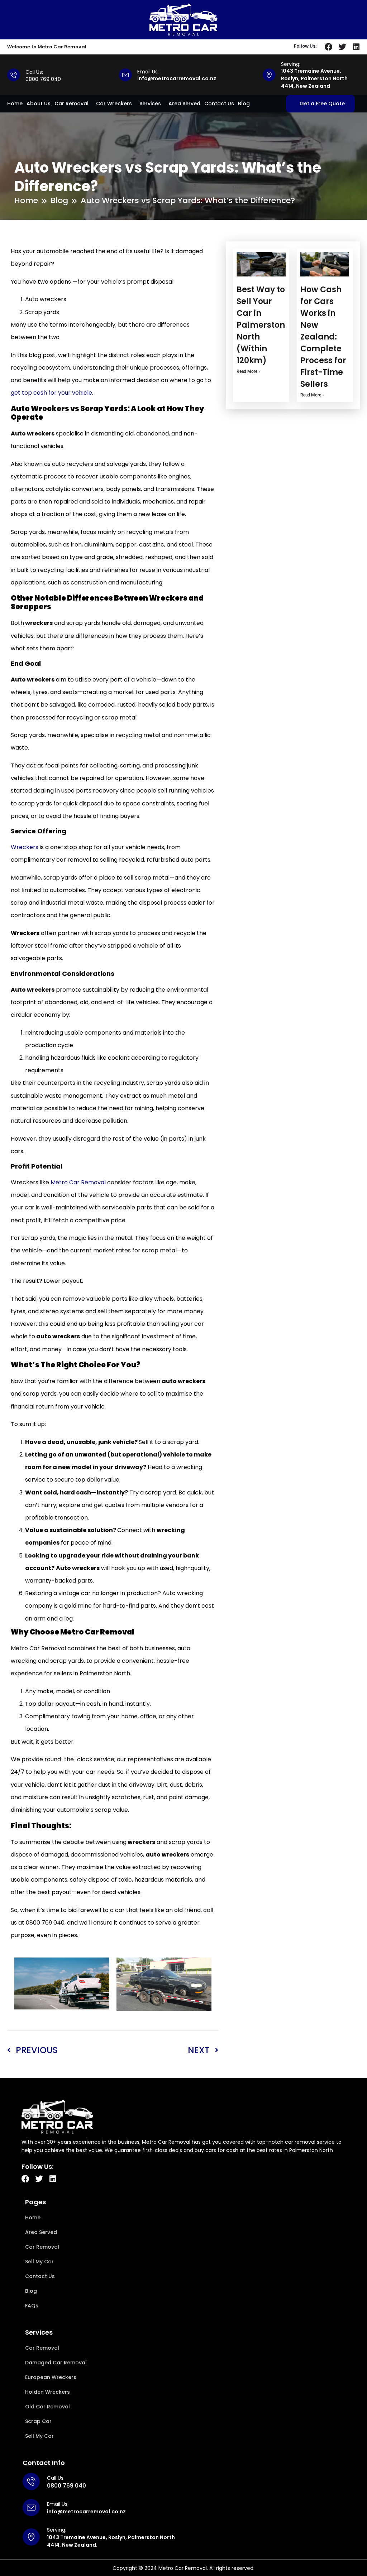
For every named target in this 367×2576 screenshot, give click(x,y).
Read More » (249, 371)
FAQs (32, 2306)
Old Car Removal (47, 2407)
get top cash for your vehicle (51, 393)
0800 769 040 (66, 2486)
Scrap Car (38, 2421)
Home (15, 103)
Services (150, 103)
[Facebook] (329, 47)
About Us (39, 103)
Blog (244, 103)
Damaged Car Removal (56, 2363)
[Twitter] (342, 47)
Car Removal (72, 103)
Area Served (184, 103)
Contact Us (219, 103)
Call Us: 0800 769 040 (43, 76)
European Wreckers (51, 2377)
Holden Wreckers (47, 2392)
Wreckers (25, 847)
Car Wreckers (114, 103)
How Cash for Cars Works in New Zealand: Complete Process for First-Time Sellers (323, 337)
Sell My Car (39, 2262)
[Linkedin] (356, 47)
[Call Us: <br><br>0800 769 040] (14, 75)
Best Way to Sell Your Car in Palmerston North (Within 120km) (261, 325)
